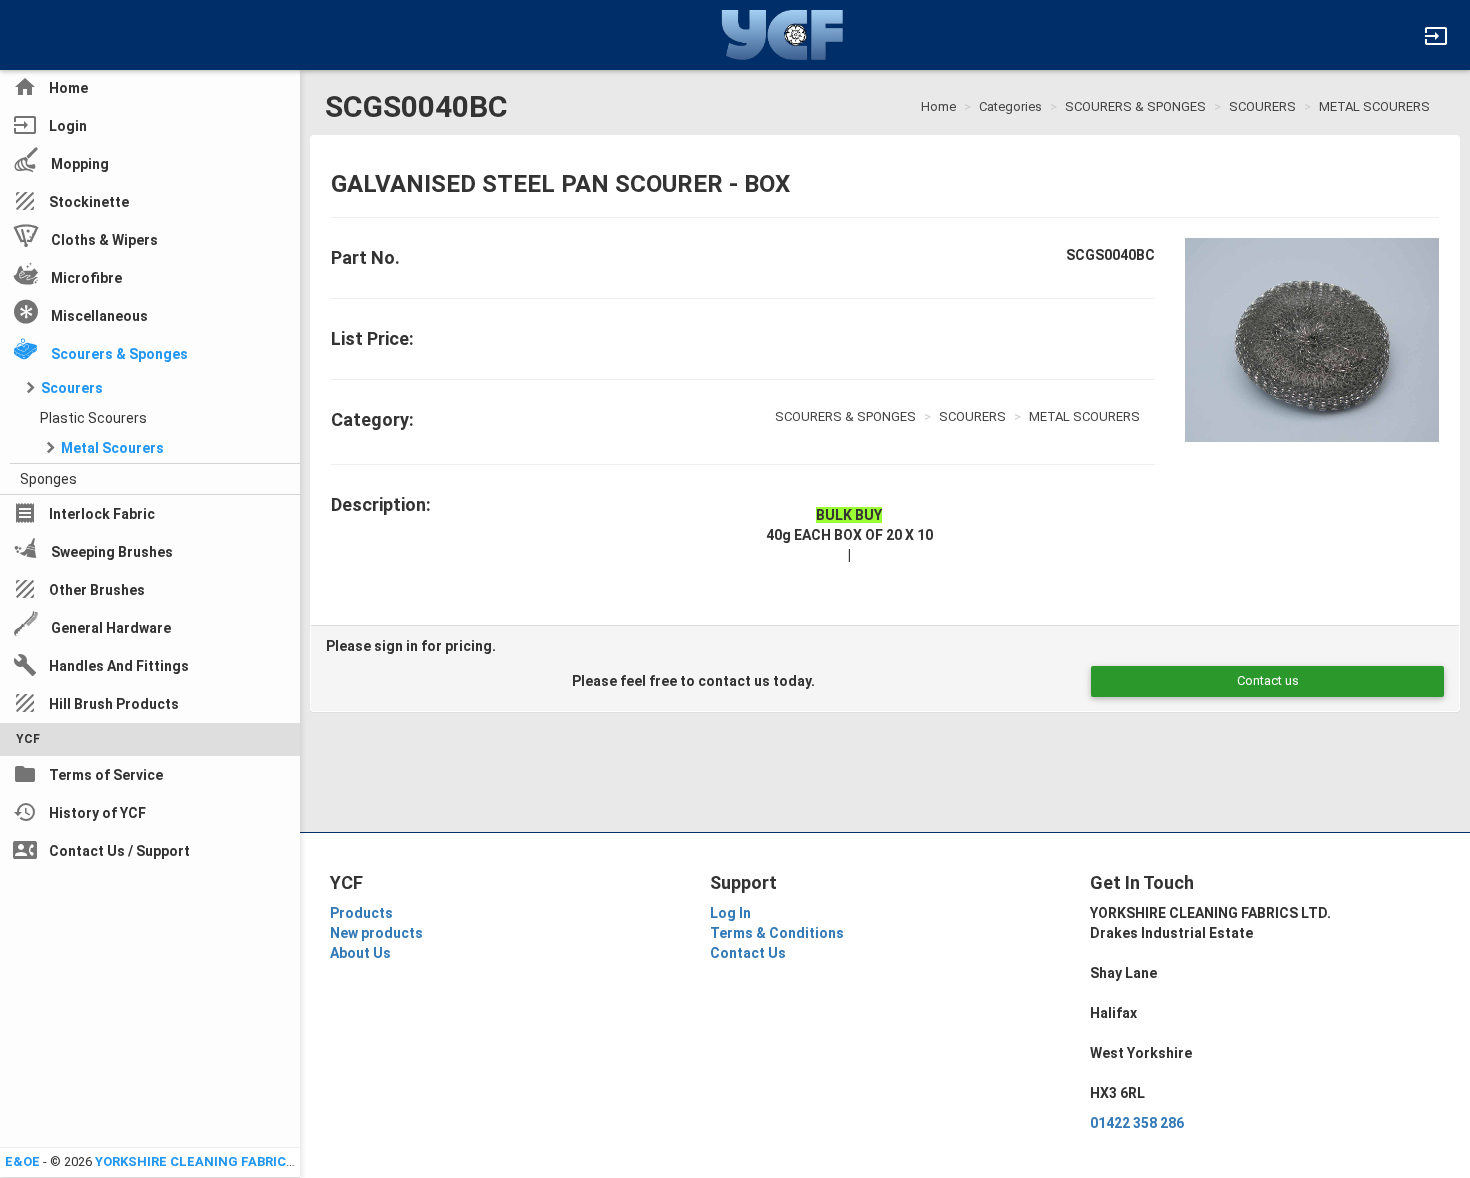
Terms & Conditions (777, 933)
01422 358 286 (1137, 1123)
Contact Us (748, 953)
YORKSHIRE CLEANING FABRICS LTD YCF (223, 1161)
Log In (730, 913)
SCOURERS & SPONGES (1135, 106)
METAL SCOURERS (1374, 106)
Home (938, 106)
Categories (1010, 106)
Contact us (1268, 680)
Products (361, 913)
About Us (360, 953)
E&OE (22, 1161)
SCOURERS (1262, 106)
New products (376, 933)
